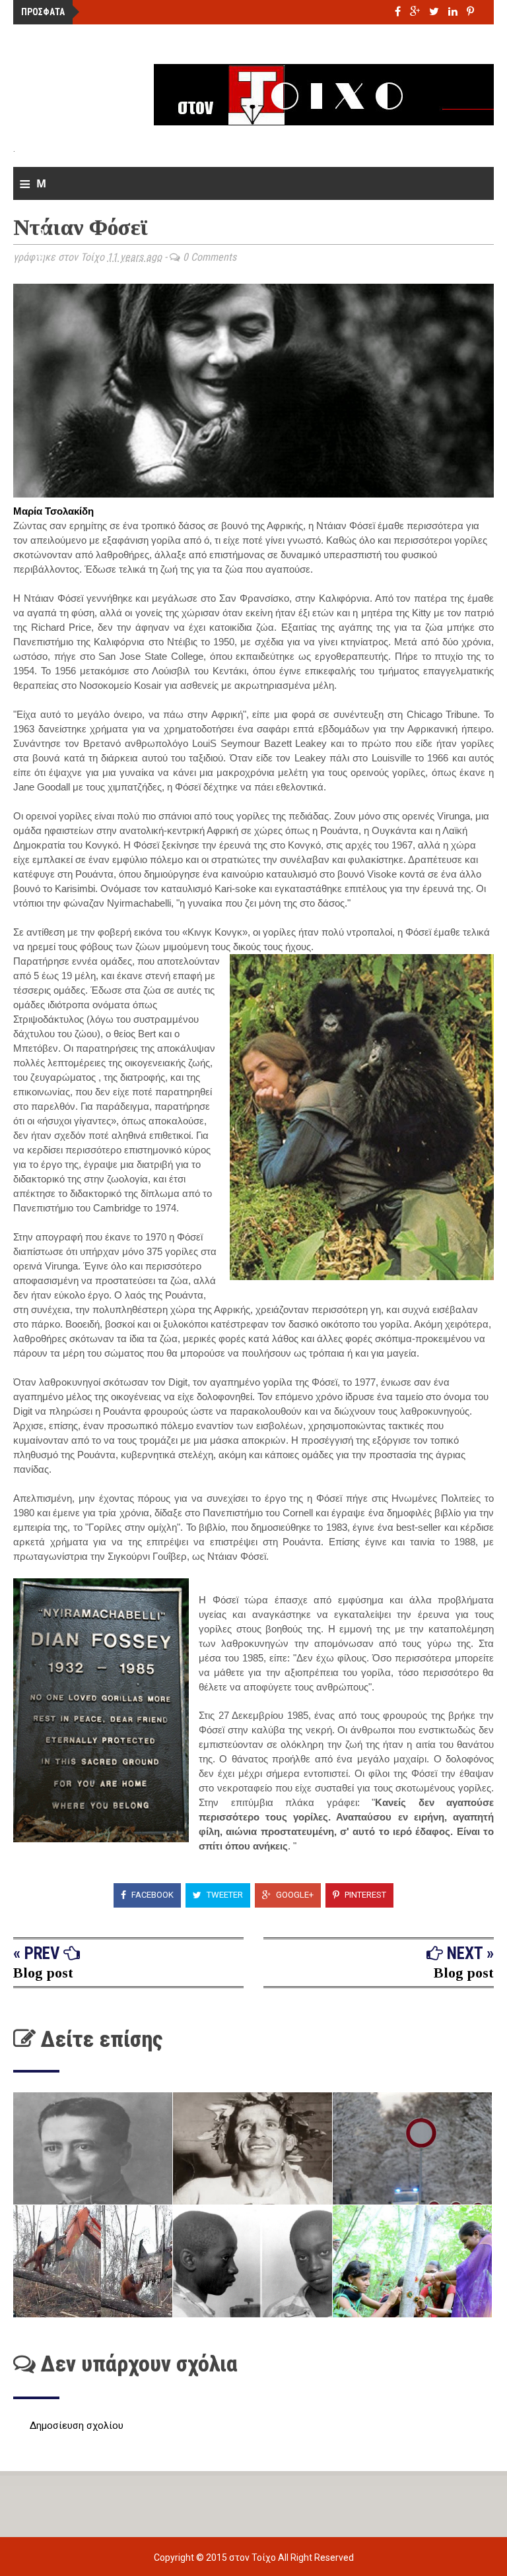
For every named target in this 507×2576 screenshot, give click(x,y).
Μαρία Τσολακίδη (53, 511)
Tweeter (224, 1895)
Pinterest (364, 1895)
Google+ (294, 1895)
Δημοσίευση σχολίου (77, 2426)
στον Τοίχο (253, 2558)
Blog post (43, 1973)
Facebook (152, 1895)
